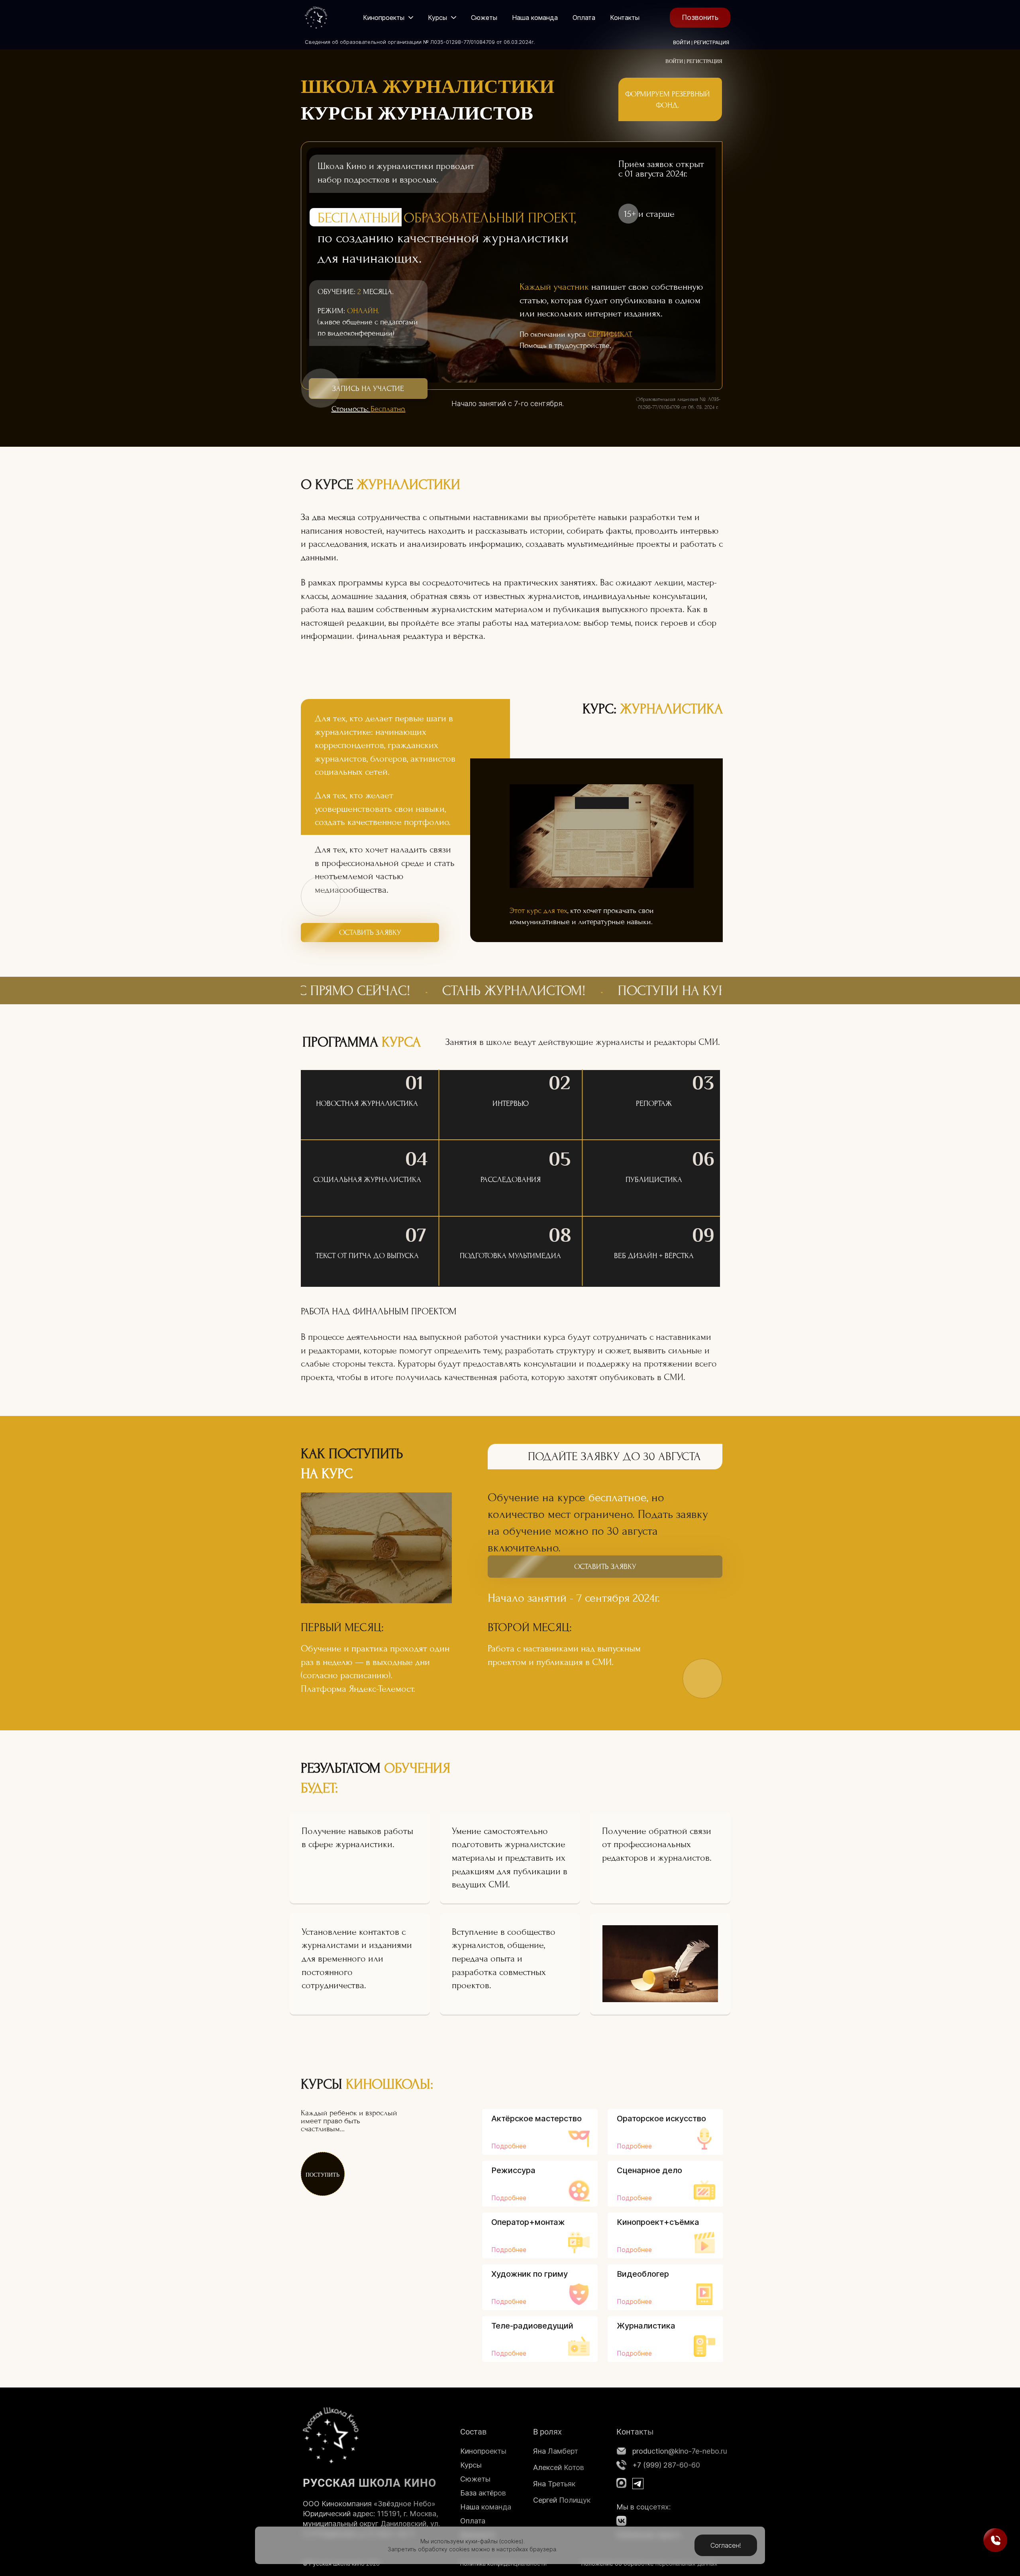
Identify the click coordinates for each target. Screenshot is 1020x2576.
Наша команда (486, 2507)
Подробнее (509, 2146)
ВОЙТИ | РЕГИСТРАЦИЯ (701, 42)
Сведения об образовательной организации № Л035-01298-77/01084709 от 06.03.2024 (418, 42)
